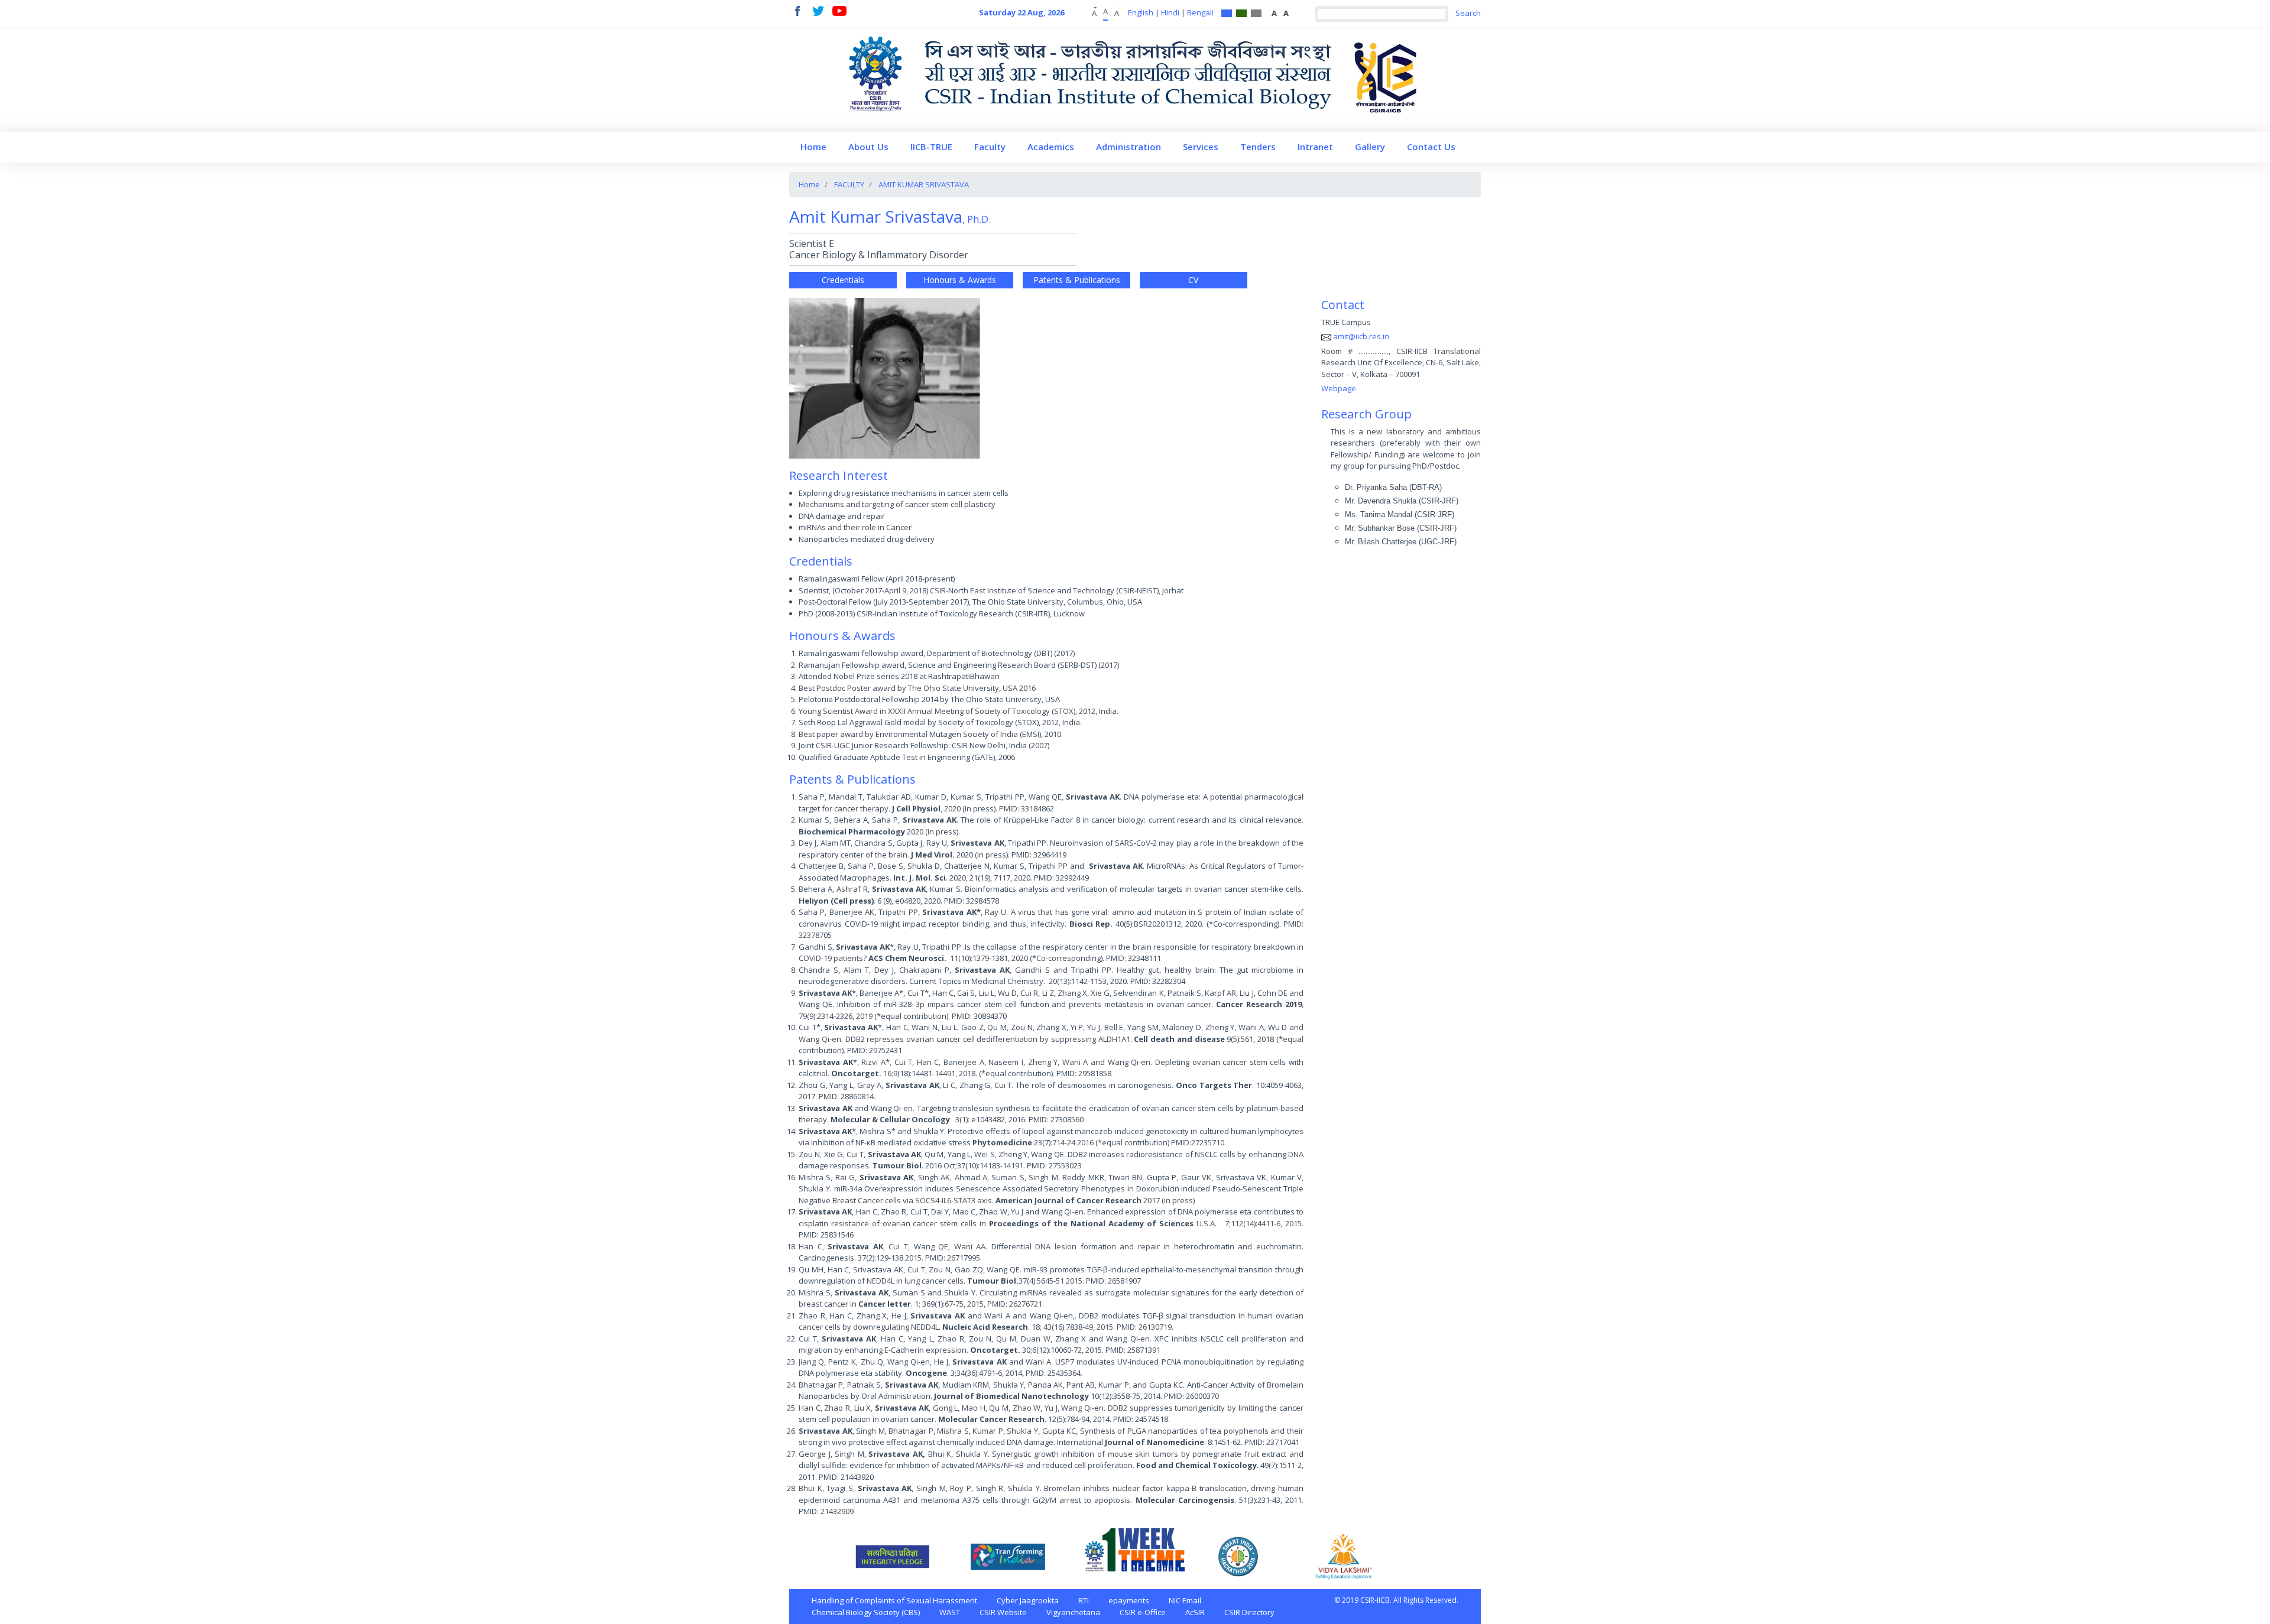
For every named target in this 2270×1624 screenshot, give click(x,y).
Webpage (1339, 388)
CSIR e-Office (1143, 1612)
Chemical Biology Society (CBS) (866, 1612)
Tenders (1258, 147)
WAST (950, 1612)
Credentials (843, 280)
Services (1201, 147)
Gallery (1370, 147)
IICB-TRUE (931, 147)
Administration (1128, 147)
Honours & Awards (960, 280)
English (1141, 12)
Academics (1051, 147)
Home (813, 147)
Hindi (1170, 12)
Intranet (1315, 147)
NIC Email (1185, 1600)
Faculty (990, 147)
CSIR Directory (1249, 1612)
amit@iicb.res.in (1361, 336)
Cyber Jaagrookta (1028, 1600)
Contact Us (1431, 147)
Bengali (1200, 12)
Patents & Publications (1077, 280)
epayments (1129, 1600)
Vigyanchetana (1073, 1612)
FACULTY (849, 184)
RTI (1084, 1600)
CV (1193, 280)
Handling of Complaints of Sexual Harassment (894, 1600)
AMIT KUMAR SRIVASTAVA (924, 184)
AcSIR (1195, 1612)
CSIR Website (1003, 1612)
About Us (868, 147)
